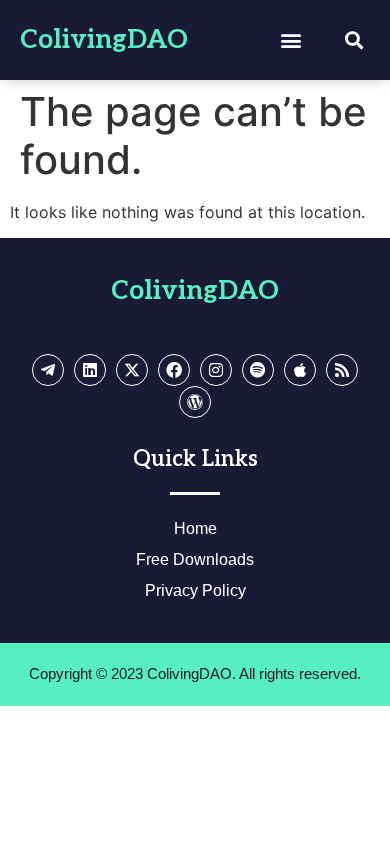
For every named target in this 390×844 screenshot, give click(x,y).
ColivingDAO (104, 40)
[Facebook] (174, 370)
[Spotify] (258, 370)
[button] (290, 40)
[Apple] (300, 370)
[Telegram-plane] (48, 370)
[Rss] (342, 370)
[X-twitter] (132, 370)
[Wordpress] (195, 402)
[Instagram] (216, 370)
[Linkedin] (90, 370)
